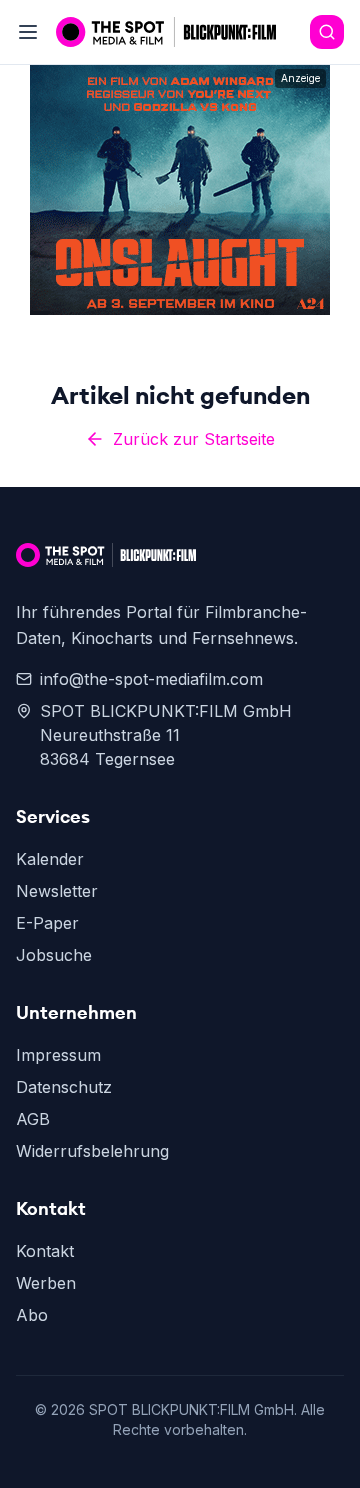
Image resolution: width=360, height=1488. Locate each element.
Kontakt (45, 1251)
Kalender (50, 859)
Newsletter (57, 891)
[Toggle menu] (28, 32)
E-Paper (47, 923)
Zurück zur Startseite (194, 439)
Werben (46, 1283)
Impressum (58, 1055)
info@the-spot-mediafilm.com (151, 679)
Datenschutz (64, 1087)
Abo (32, 1315)
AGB (33, 1119)
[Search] (327, 32)
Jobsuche (54, 955)
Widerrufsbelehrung (92, 1151)
